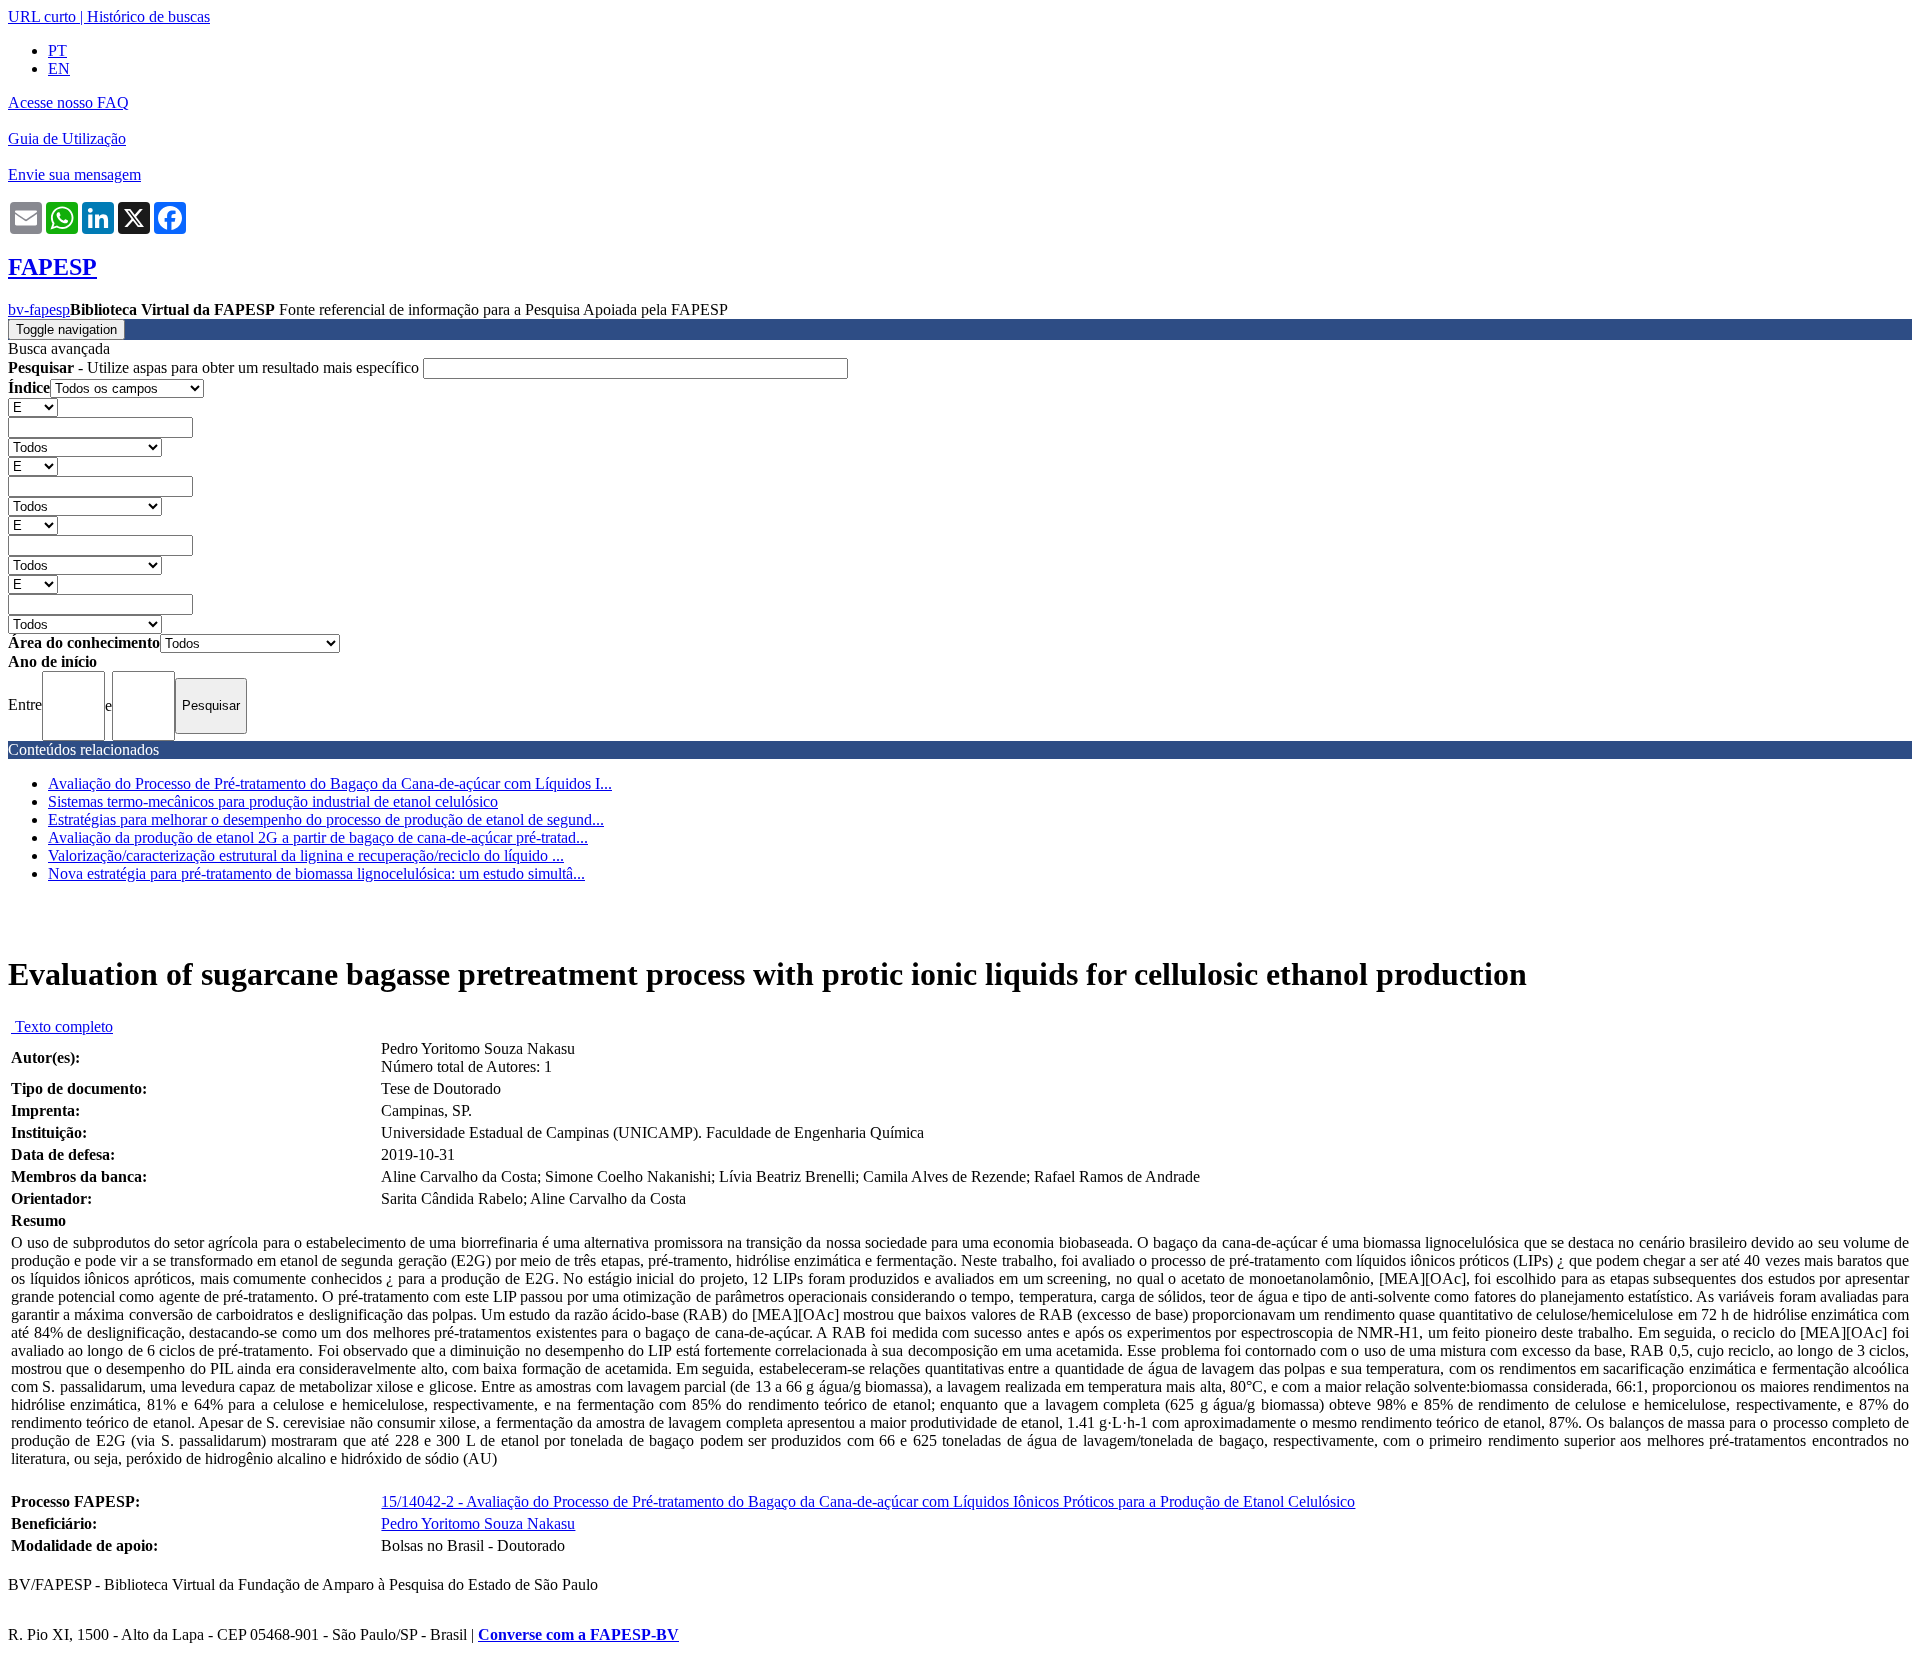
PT (57, 50)
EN (59, 68)
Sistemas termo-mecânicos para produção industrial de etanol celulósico (273, 801)
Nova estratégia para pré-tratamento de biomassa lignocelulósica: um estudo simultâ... (316, 873)
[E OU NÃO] (33, 406)
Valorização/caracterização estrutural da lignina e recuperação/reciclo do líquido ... (306, 855)
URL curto (42, 16)
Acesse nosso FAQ (68, 102)
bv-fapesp (39, 309)
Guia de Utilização (67, 138)
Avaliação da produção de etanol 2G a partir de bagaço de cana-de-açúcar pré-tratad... (318, 837)
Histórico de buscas (148, 16)
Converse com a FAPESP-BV (578, 1634)
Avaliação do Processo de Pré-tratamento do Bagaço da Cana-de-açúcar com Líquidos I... (330, 783)
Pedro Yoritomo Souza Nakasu (478, 1523)
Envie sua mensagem (74, 174)
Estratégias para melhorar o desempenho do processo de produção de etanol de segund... (326, 819)
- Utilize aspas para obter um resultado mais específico (215, 367)
